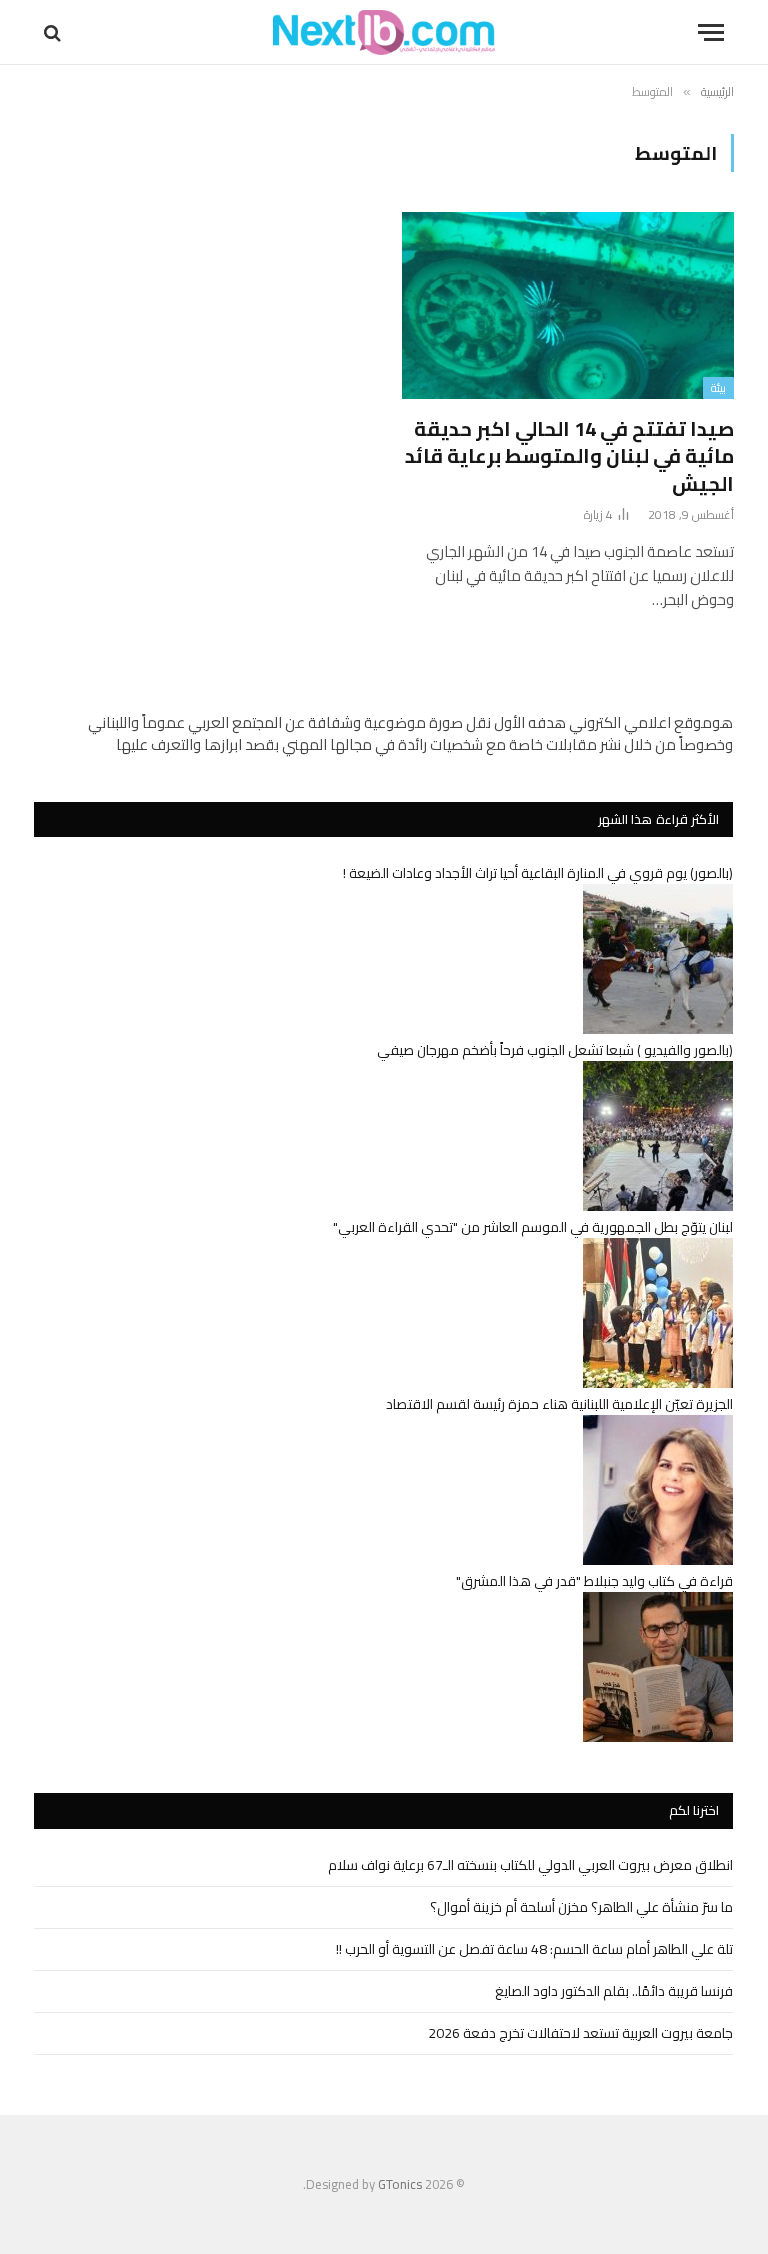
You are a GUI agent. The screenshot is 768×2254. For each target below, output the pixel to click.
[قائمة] (711, 32)
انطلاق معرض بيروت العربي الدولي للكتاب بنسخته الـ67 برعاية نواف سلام (530, 1865)
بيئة (718, 388)
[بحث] (54, 32)
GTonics (400, 2184)
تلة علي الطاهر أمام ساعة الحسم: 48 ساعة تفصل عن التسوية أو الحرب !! (534, 1949)
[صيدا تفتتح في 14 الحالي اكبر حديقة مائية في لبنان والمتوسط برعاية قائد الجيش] (568, 305)
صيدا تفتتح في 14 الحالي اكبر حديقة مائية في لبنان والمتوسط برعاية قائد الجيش (569, 456)
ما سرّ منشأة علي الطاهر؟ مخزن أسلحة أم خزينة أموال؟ (581, 1907)
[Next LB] (384, 32)
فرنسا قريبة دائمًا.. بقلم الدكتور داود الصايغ (614, 1991)
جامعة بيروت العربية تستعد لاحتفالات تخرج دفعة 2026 (580, 2033)
